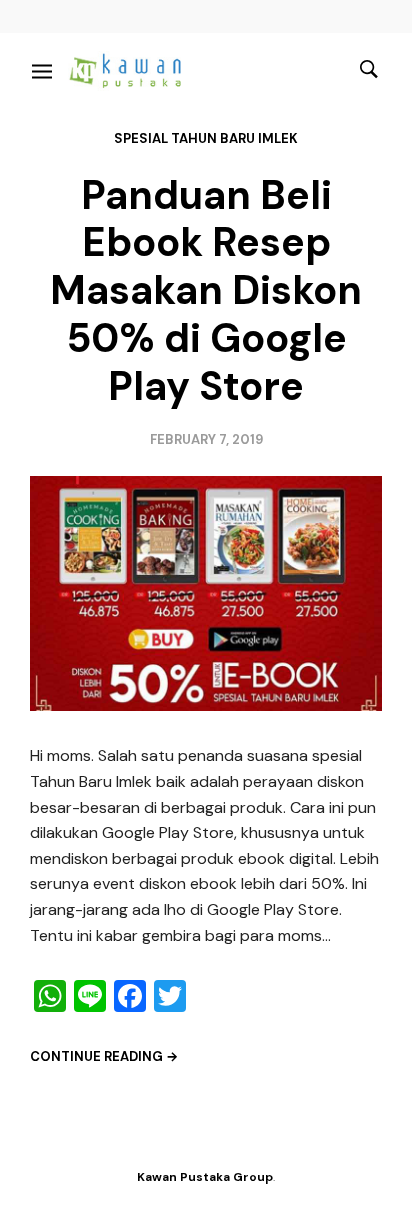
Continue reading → (104, 1056)
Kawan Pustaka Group (205, 1177)
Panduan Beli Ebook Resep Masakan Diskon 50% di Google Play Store (206, 291)
